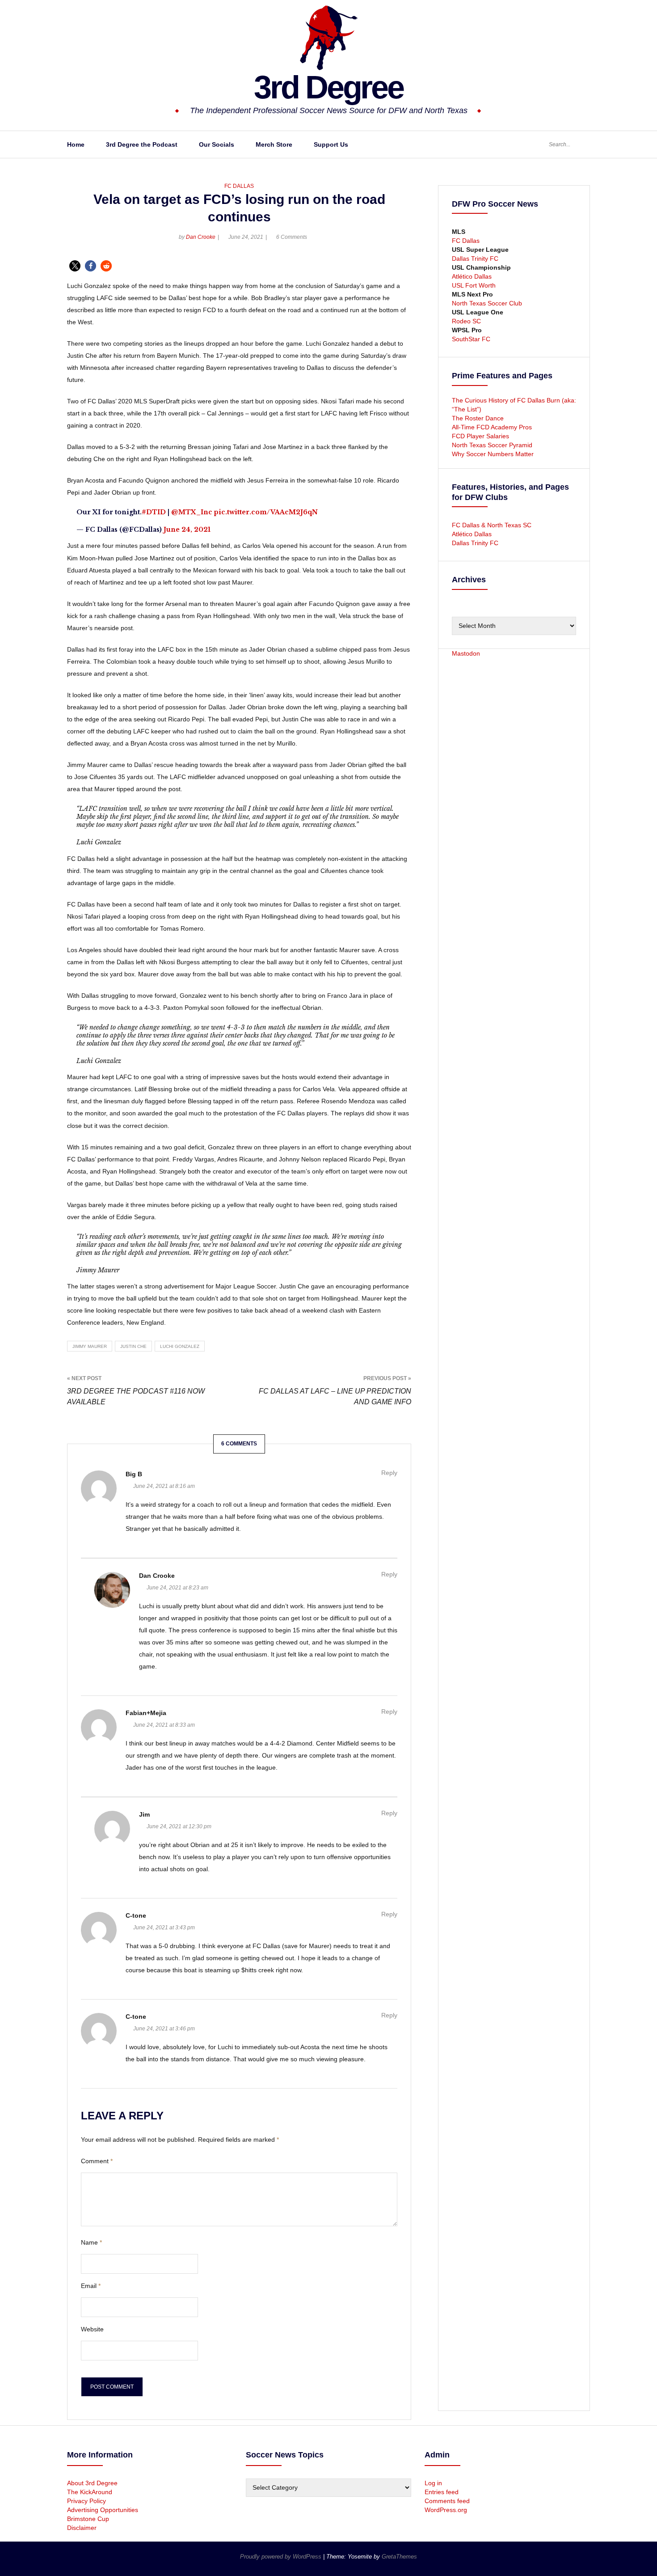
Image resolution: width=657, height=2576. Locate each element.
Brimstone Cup (88, 2519)
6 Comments (292, 237)
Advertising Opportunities (103, 2510)
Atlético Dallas (472, 276)
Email (91, 2286)
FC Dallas (239, 186)
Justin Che (133, 1346)
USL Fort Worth (474, 285)
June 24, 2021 (187, 530)
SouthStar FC (471, 339)
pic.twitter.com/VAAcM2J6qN (266, 512)
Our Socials (217, 144)
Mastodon (466, 653)
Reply (389, 1473)
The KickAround (90, 2492)
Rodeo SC (466, 321)
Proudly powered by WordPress (282, 2557)
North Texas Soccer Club (487, 303)
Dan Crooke (201, 237)
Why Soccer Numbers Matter (493, 454)
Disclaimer (82, 2528)
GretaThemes (399, 2557)
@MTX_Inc (192, 512)
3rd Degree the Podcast (142, 144)
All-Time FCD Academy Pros (492, 427)
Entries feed (442, 2492)
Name (91, 2242)
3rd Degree (328, 87)
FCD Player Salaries (480, 436)
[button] (75, 266)
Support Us (331, 144)
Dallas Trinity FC (475, 258)
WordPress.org (446, 2510)
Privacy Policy (86, 2501)
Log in (433, 2483)
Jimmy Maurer (90, 1346)
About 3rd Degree (92, 2483)
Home (76, 144)
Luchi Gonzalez (180, 1346)
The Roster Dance (479, 418)
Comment (97, 2161)
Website (92, 2329)
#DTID (154, 512)
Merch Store (274, 144)
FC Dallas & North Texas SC (492, 525)
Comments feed (447, 2501)
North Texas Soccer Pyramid (492, 445)
